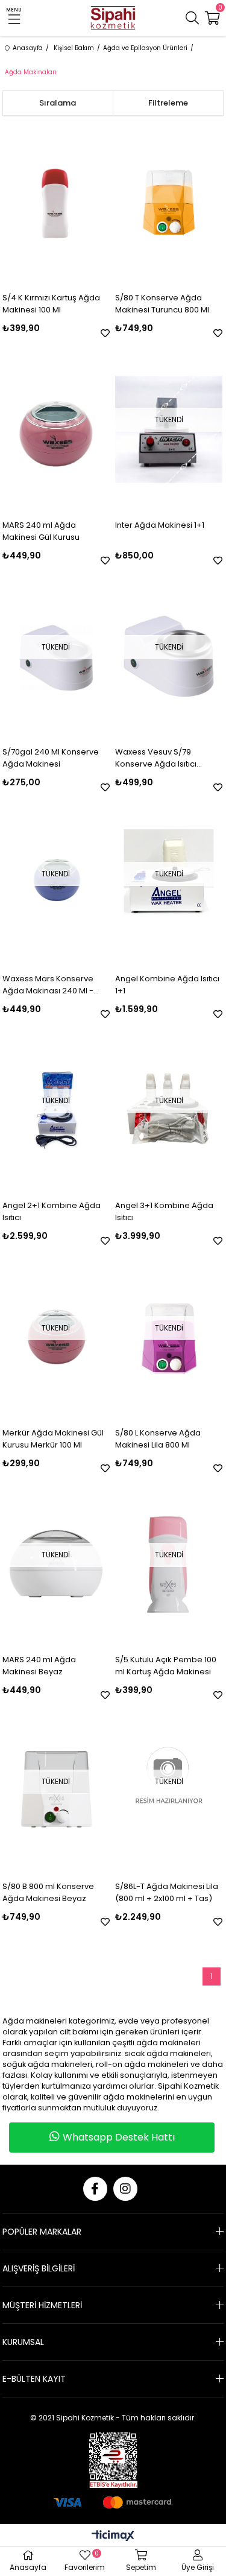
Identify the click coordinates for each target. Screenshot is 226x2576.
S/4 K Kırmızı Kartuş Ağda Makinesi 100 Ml (51, 304)
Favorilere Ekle (105, 333)
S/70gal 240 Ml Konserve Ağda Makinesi (51, 758)
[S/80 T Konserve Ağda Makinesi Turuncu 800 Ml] (169, 202)
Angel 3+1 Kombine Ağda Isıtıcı (164, 1211)
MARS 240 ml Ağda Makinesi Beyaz (39, 1666)
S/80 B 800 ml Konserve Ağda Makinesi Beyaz (48, 1892)
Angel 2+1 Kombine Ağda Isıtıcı (52, 1211)
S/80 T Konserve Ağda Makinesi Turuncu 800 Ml (162, 304)
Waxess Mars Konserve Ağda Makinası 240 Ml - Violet (48, 985)
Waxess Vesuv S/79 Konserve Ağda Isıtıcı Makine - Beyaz (156, 758)
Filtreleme (168, 103)
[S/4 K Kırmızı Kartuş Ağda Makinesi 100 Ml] (56, 202)
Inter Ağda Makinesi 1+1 (160, 525)
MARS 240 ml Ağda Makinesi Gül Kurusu (41, 531)
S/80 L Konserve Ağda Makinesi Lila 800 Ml (158, 1439)
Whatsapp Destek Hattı (119, 2137)
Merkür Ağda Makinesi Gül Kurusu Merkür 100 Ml (53, 1439)
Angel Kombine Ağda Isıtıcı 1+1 (167, 985)
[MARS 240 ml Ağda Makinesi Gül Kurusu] (56, 429)
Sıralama (58, 103)
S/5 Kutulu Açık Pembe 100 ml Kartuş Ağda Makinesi (166, 1666)
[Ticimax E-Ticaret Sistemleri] (113, 2536)
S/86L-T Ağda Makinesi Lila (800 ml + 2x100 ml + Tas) (167, 1892)
